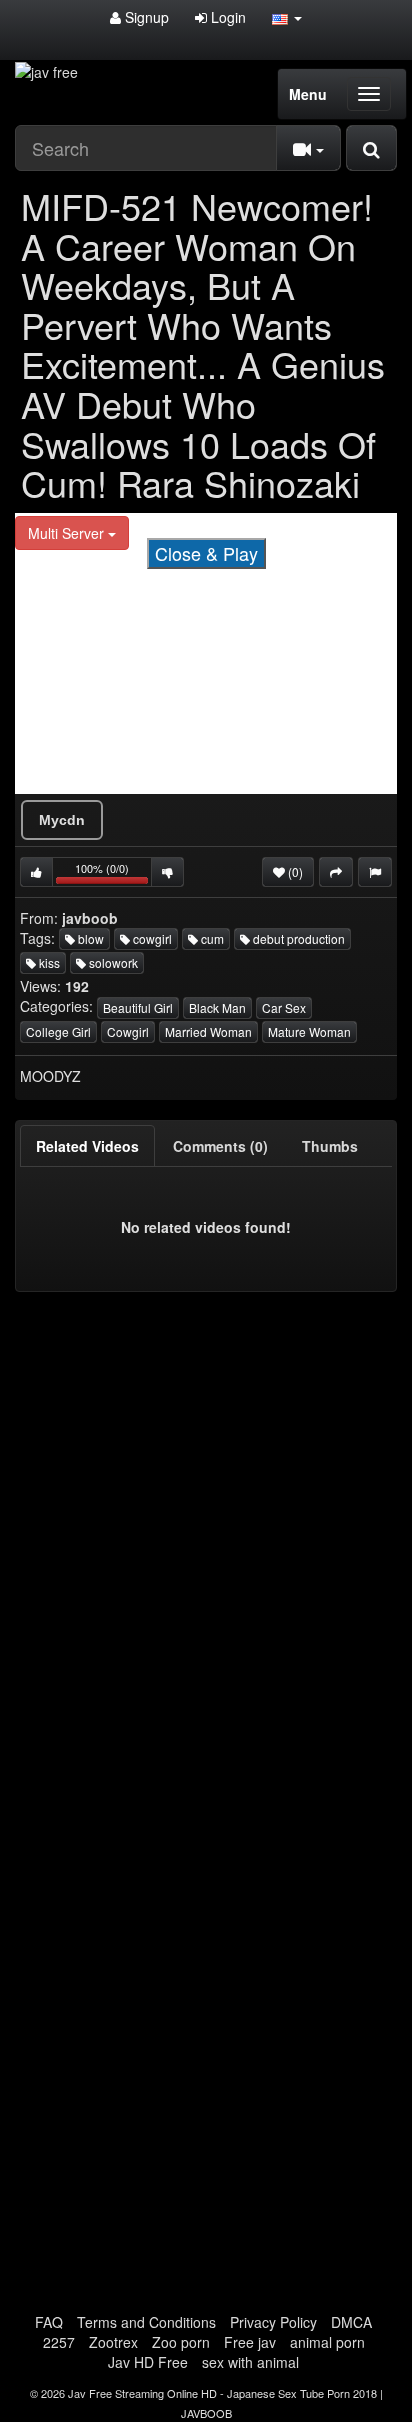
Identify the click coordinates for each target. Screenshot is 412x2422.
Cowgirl (128, 1031)
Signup (145, 17)
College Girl (58, 1031)
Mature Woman (309, 1031)
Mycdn (62, 820)
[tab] (87, 1146)
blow (89, 938)
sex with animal (250, 2362)
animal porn (327, 2342)
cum (211, 938)
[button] (287, 17)
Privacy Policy (273, 2322)
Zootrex (113, 2342)
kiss (48, 962)
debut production (297, 938)
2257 (59, 2342)
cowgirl (151, 938)
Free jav (250, 2342)
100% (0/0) (113, 873)
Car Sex (284, 1007)
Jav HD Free (148, 2362)
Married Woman (208, 1031)
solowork (112, 962)
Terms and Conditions (146, 2322)
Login (226, 17)
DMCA (351, 2322)
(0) (294, 871)
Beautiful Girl (138, 1007)
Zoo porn (181, 2342)
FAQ (49, 2322)
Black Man (217, 1007)
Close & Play (206, 553)
